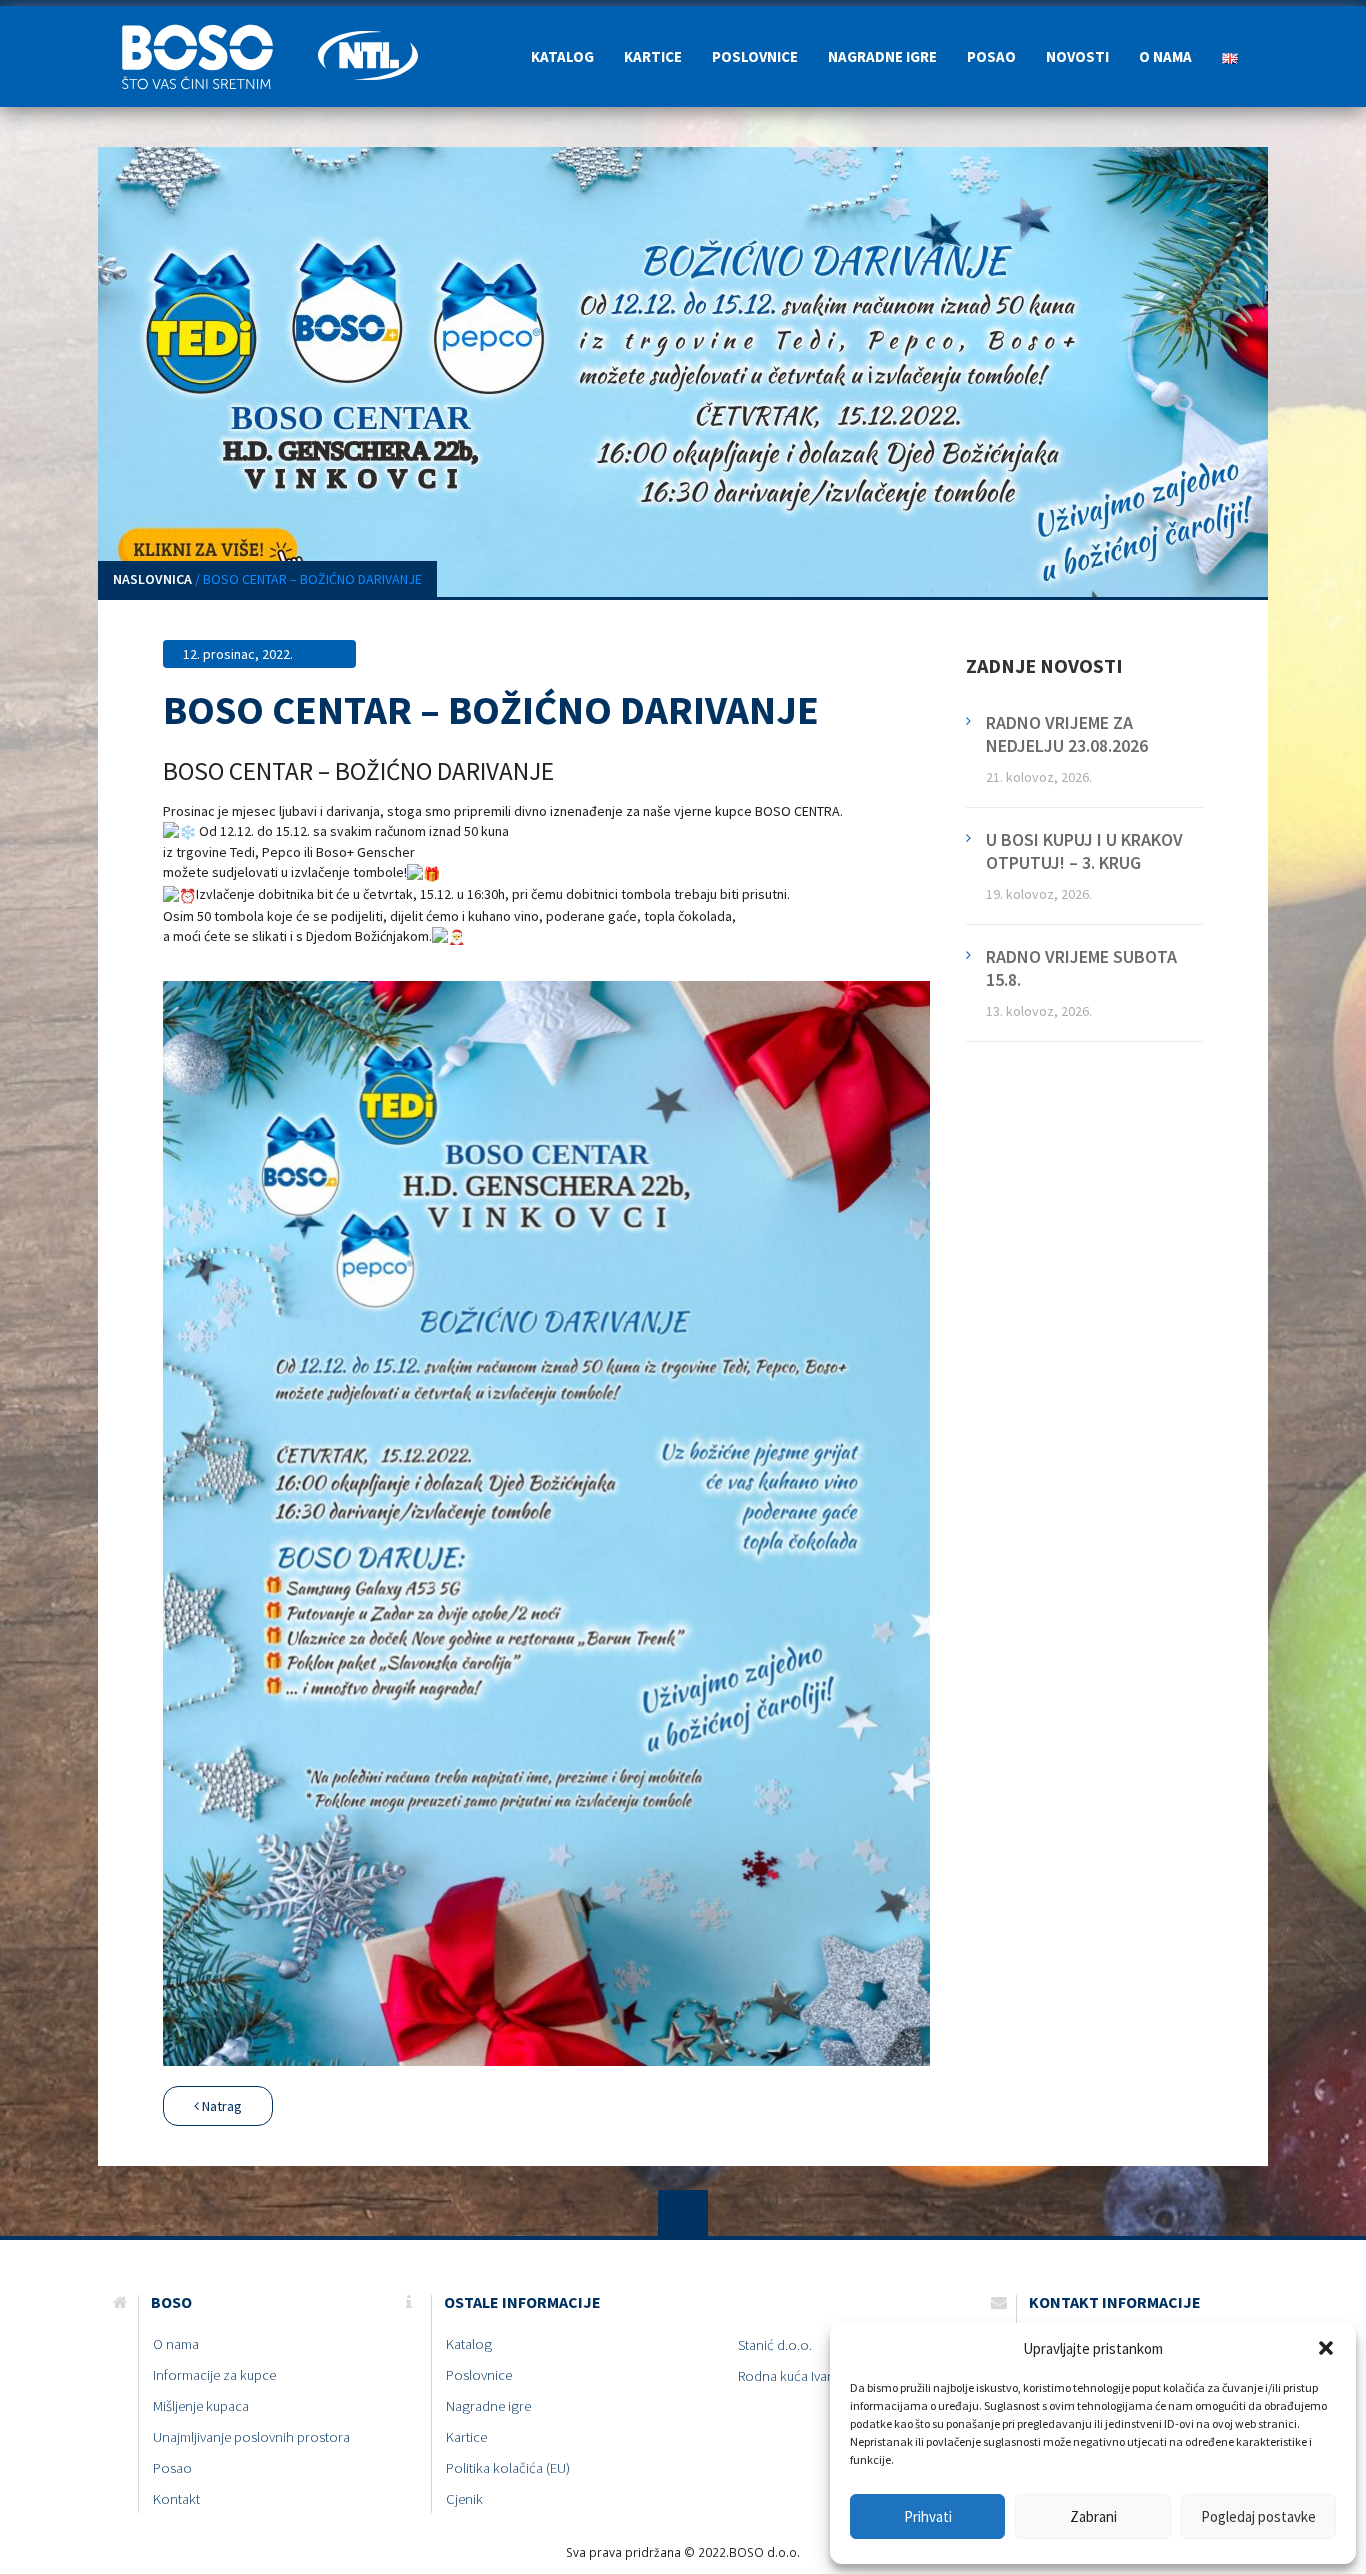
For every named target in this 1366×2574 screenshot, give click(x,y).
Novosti (1077, 56)
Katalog (562, 56)
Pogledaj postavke (1258, 2516)
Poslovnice (755, 56)
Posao (991, 56)
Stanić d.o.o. (775, 2345)
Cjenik (464, 2499)
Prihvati (928, 2516)
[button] (1326, 2348)
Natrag (220, 2106)
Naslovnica (152, 579)
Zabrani (1093, 2516)
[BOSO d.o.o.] (208, 31)
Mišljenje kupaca (201, 2406)
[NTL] (368, 31)
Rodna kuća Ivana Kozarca (816, 2376)
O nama (1165, 56)
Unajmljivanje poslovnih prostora (251, 2437)
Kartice (653, 56)
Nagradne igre (882, 56)
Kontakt (176, 2499)
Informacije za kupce (214, 2375)
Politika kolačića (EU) (508, 2468)
